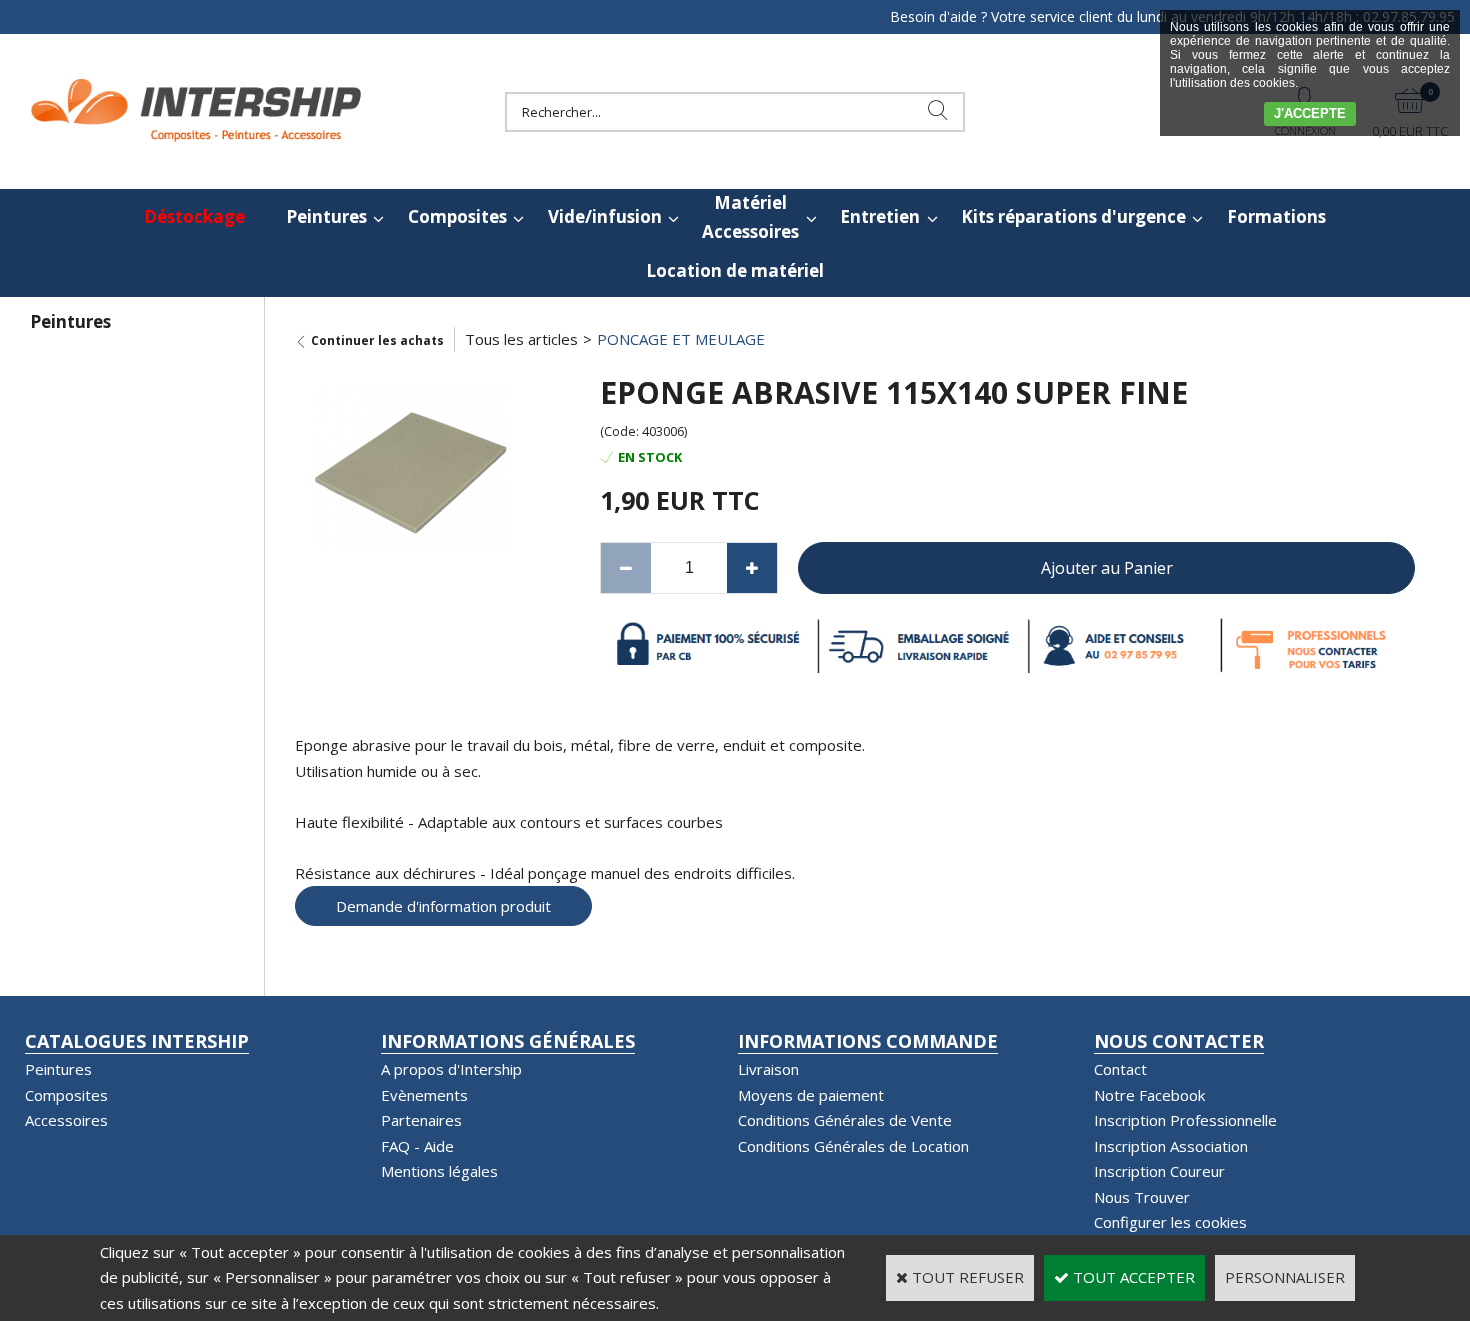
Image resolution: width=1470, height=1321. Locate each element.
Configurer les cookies (1170, 1222)
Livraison (768, 1069)
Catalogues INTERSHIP (137, 1041)
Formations (1276, 216)
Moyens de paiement (811, 1095)
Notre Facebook (1149, 1095)
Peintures (326, 216)
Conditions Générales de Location (853, 1146)
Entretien (880, 216)
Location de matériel (735, 270)
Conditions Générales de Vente (845, 1120)
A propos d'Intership (451, 1069)
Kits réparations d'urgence (1073, 216)
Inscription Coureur (1159, 1171)
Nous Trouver (1142, 1197)
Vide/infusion (605, 216)
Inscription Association (1171, 1146)
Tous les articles (521, 339)
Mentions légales (439, 1171)
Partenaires (421, 1120)
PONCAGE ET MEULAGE (681, 339)
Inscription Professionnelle (1185, 1120)
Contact (1120, 1069)
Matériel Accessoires (750, 217)
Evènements (424, 1095)
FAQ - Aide (417, 1146)
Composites (457, 216)
